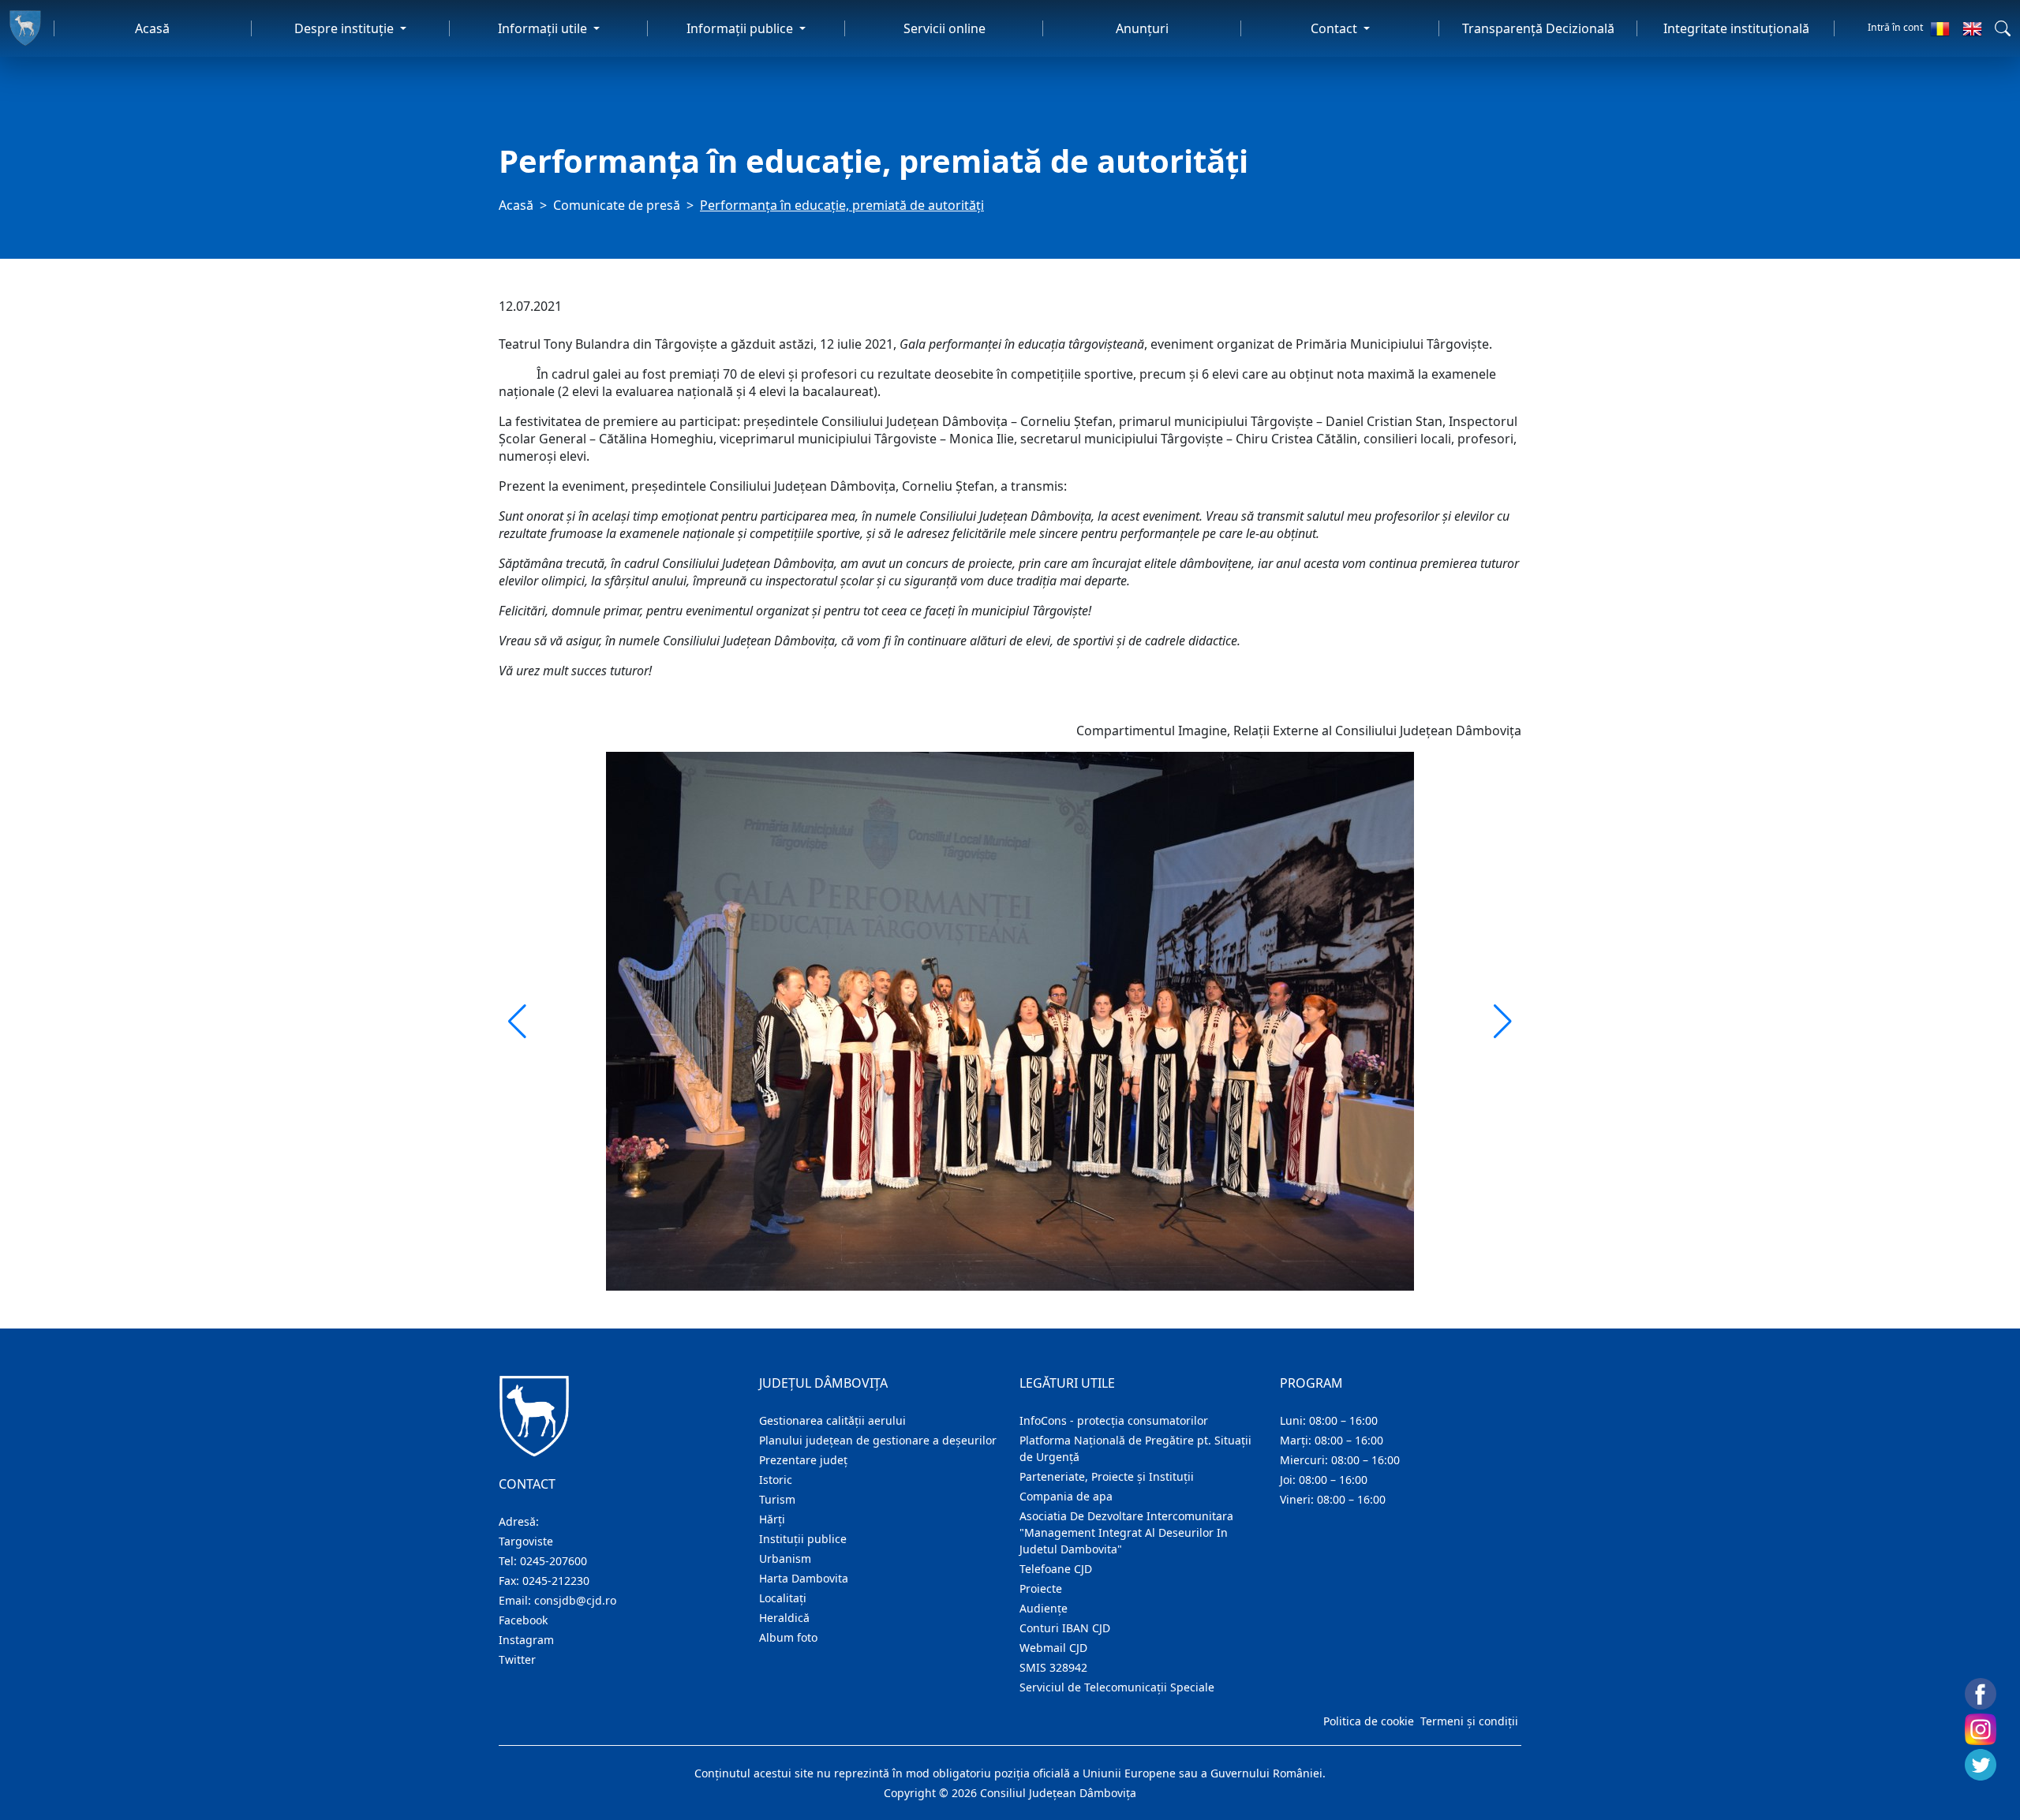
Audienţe (1044, 1608)
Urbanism (785, 1558)
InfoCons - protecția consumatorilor (1114, 1420)
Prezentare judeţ (803, 1460)
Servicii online (945, 28)
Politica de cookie (1369, 1721)
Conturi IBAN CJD (1065, 1628)
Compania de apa (1066, 1496)
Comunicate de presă (617, 205)
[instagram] (1981, 1729)
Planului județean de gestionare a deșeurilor (878, 1440)
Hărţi (772, 1519)
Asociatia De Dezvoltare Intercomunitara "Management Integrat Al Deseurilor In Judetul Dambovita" (1126, 1532)
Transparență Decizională (1538, 28)
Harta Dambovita (804, 1578)
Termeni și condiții (1469, 1721)
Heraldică (784, 1618)
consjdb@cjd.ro (575, 1600)
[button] (2003, 28)
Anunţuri (1142, 28)
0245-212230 (556, 1581)
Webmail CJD (1053, 1648)
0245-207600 (554, 1561)
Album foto (788, 1637)
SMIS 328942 (1053, 1667)
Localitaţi (783, 1598)
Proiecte (1041, 1588)
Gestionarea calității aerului (832, 1420)
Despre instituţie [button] (346, 28)
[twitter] (1981, 1765)
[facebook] (1981, 1694)
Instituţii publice (803, 1539)
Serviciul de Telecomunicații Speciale (1117, 1687)
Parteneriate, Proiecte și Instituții (1107, 1476)
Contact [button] (1335, 28)
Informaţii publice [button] (741, 28)
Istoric (776, 1480)
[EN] (1972, 28)
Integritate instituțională (1736, 28)
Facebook (523, 1620)
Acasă (152, 28)
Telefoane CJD (1056, 1569)
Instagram (526, 1640)
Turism (777, 1499)
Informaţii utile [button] (544, 28)
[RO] (1940, 28)
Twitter (517, 1659)
